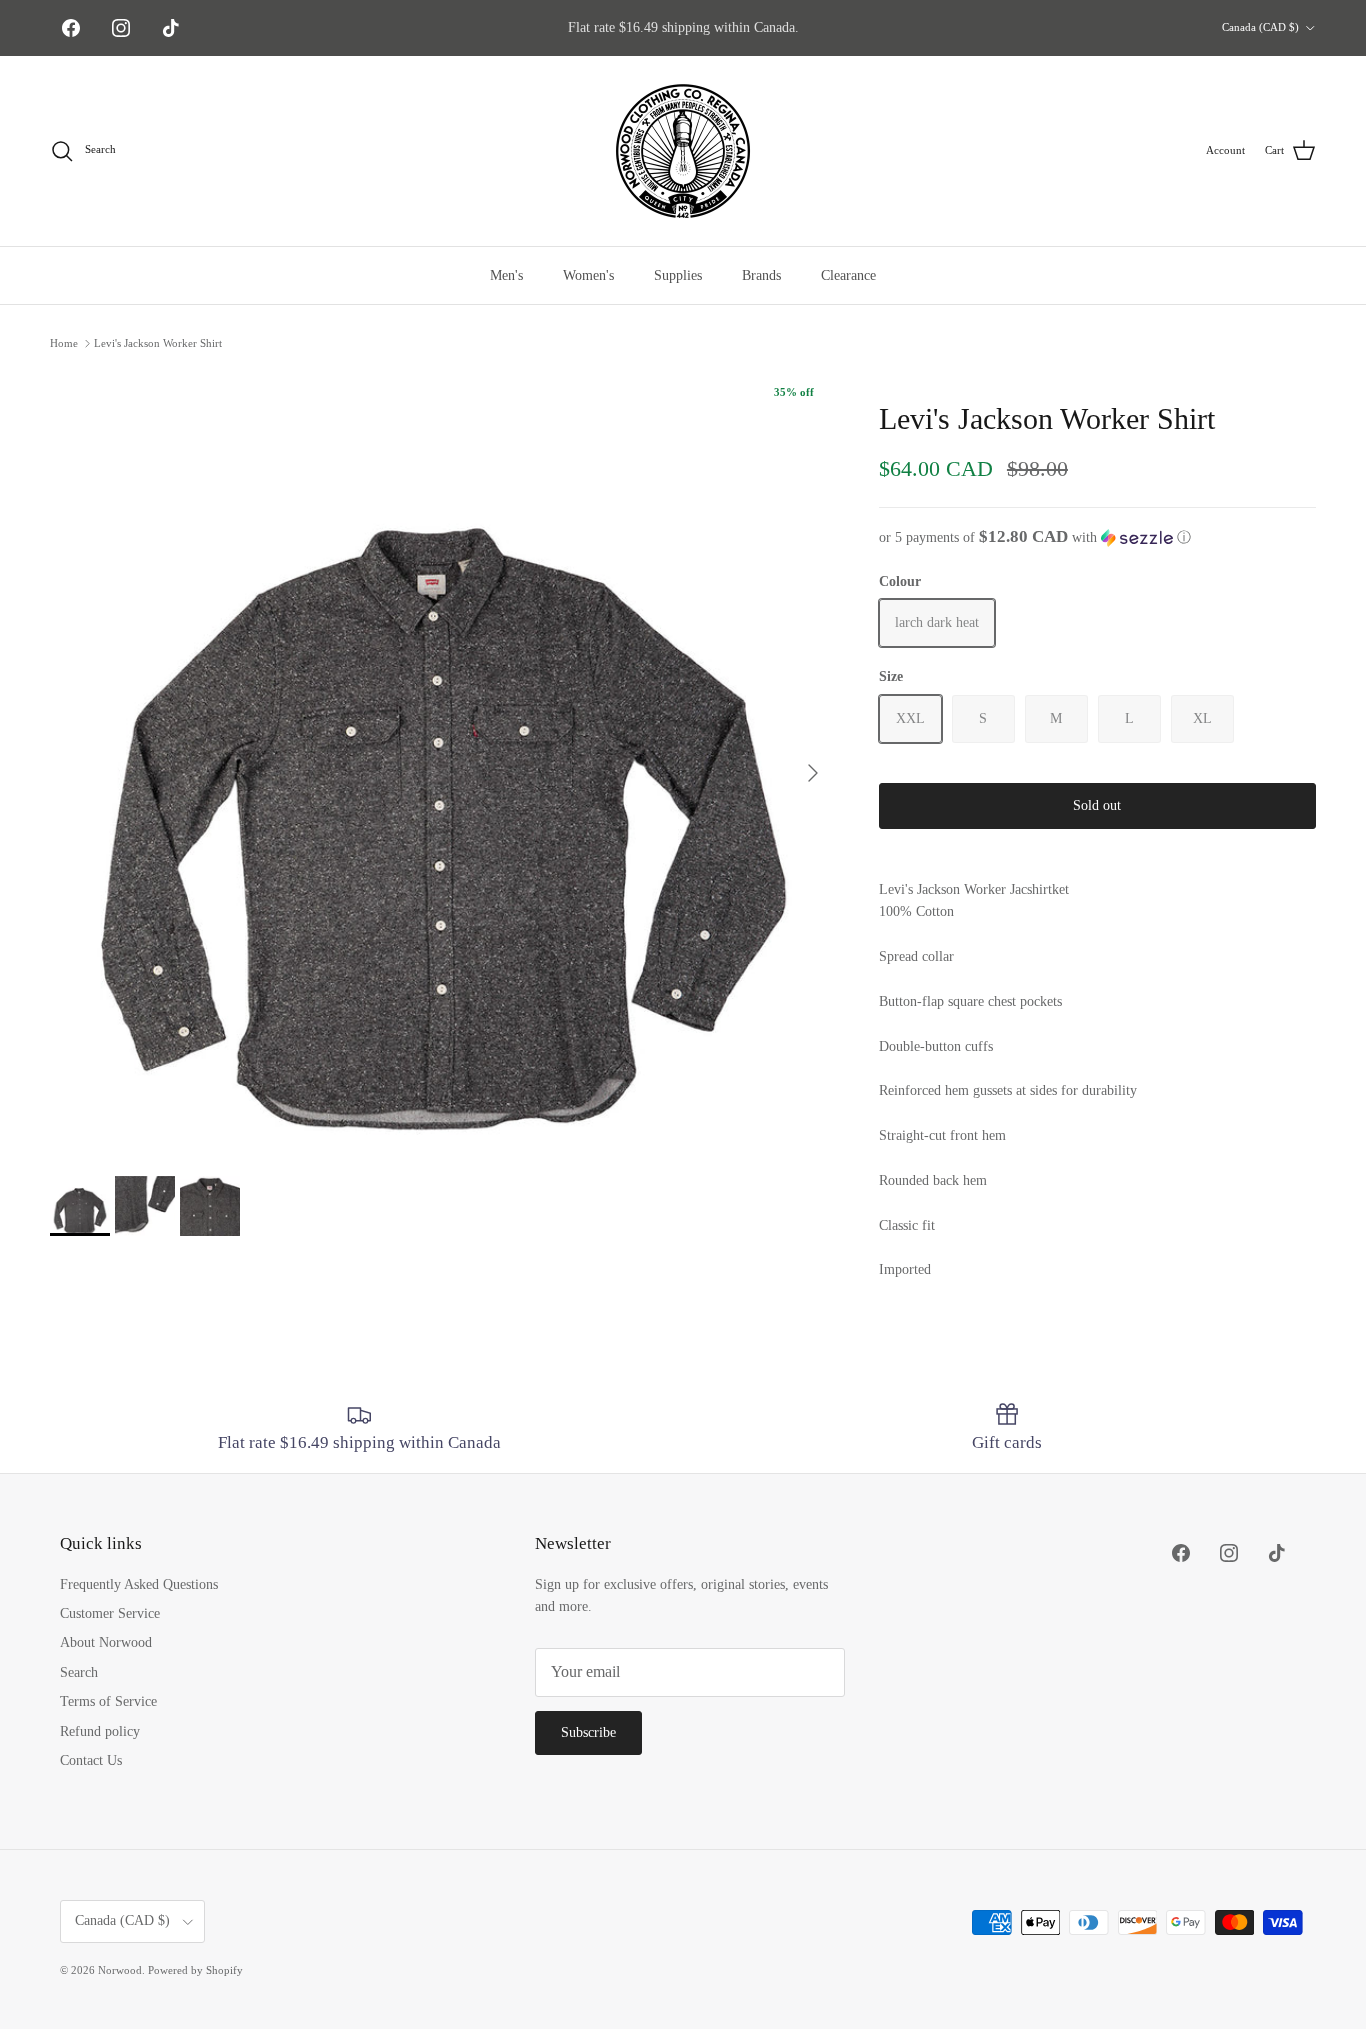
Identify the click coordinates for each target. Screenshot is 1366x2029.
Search (79, 1672)
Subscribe (588, 1732)
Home (64, 343)
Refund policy (100, 1731)
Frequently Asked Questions (139, 1584)
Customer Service (110, 1613)
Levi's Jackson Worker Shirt (158, 343)
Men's (506, 275)
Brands (761, 275)
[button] (1097, 537)
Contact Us (91, 1760)
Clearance (848, 275)
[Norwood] (683, 151)
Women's (588, 275)
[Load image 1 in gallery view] (442, 763)
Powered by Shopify (195, 1970)
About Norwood (106, 1642)
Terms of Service (108, 1701)
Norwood (120, 1970)
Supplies (678, 275)
